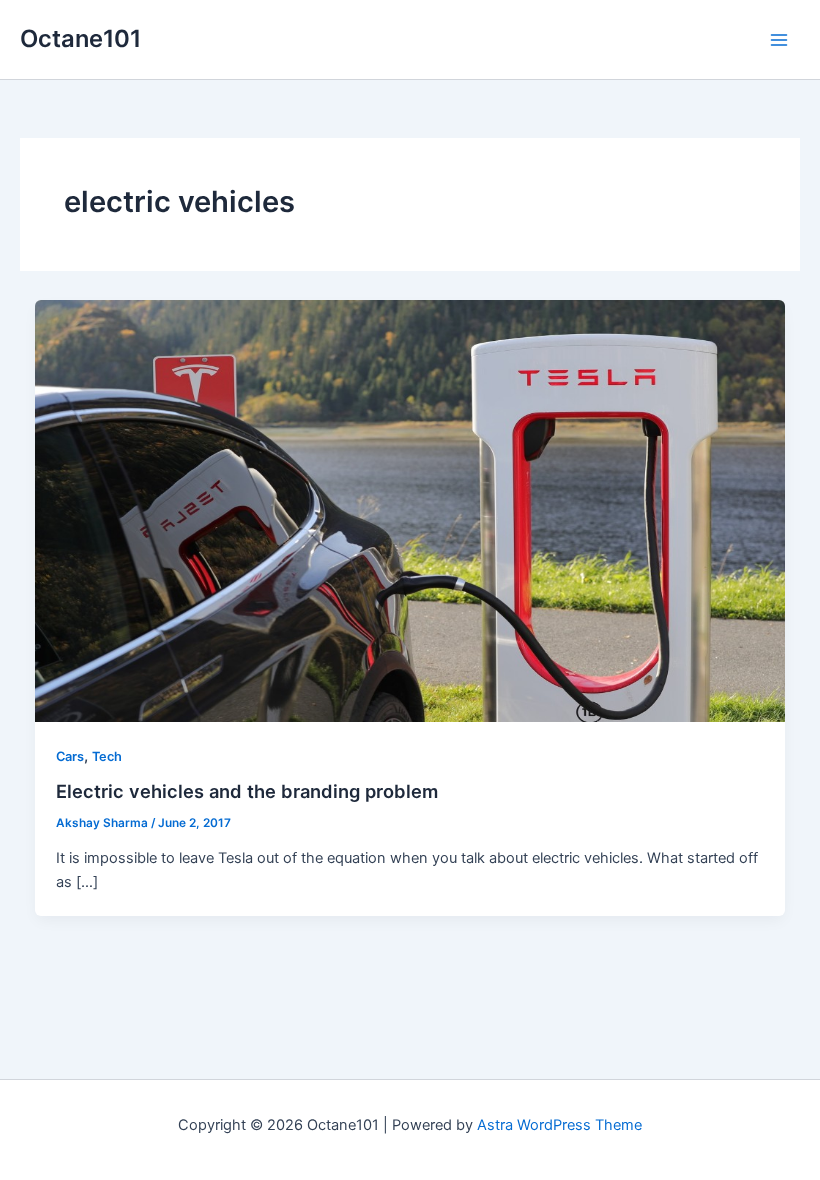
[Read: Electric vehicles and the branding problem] (410, 510)
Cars (70, 756)
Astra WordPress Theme (559, 1125)
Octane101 (80, 38)
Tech (107, 756)
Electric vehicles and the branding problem (247, 791)
